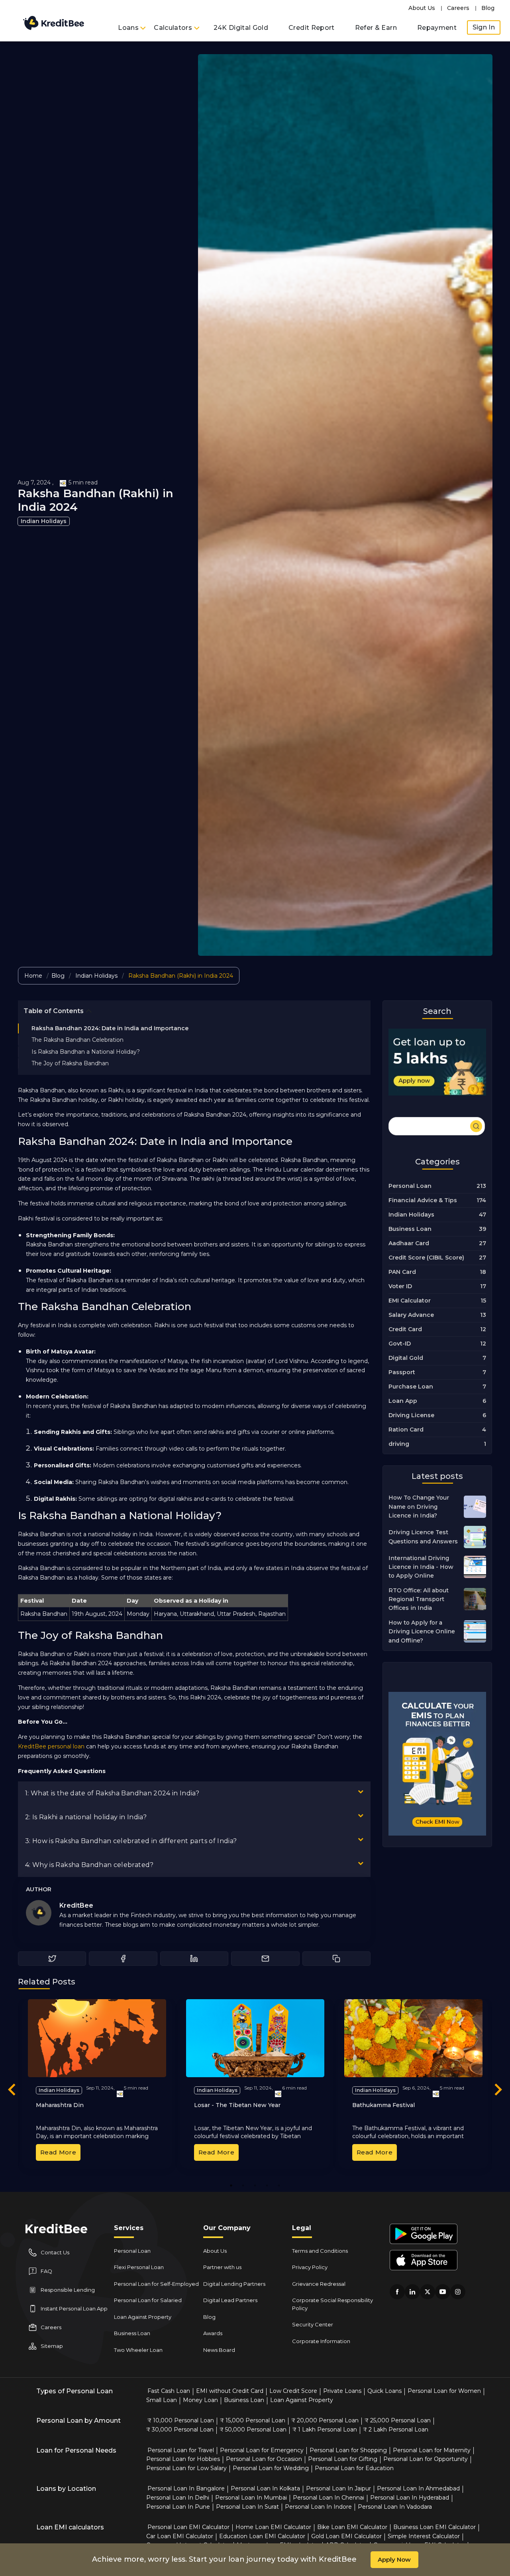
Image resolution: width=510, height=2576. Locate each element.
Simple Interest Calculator (424, 2536)
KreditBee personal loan (51, 1746)
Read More (58, 2152)
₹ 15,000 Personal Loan (253, 2420)
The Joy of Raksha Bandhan (70, 1063)
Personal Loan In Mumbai (251, 2498)
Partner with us (222, 2267)
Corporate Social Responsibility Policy (332, 2304)
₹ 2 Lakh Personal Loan (396, 2430)
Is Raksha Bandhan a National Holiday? (86, 1052)
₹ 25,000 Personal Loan (398, 2420)
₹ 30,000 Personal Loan (180, 2430)
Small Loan (162, 2400)
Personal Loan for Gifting (343, 2459)
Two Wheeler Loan (138, 2350)
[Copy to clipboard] (336, 1959)
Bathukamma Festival (383, 2105)
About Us (422, 8)
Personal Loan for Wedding (271, 2468)
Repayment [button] (437, 28)
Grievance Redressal (319, 2284)
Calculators (174, 28)
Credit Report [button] (312, 28)
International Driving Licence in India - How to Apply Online (421, 1567)
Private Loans (342, 2391)
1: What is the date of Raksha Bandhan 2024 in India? (112, 1793)
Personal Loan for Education (354, 2468)
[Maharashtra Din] (97, 2038)
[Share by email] (265, 1959)
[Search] (437, 1125)
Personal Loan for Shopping (348, 2450)
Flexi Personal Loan (139, 2267)
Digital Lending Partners (234, 2284)
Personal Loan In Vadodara (395, 2507)
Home (33, 976)
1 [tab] (231, 2185)
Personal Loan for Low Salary (186, 2468)
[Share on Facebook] (123, 1959)
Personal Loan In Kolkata (265, 2488)
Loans (129, 28)
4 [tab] (267, 2185)
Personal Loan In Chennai (329, 2498)
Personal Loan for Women (444, 2391)
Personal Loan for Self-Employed (156, 2284)
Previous (12, 2091)
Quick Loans (384, 2391)
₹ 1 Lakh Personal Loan (325, 2430)
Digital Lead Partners (230, 2300)
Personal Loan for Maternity (432, 2450)
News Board (219, 2350)
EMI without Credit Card (230, 2391)
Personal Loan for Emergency (262, 2450)
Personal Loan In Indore (318, 2507)
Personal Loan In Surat (247, 2507)
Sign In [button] (484, 27)
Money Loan (200, 2400)
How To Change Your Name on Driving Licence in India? (419, 1507)
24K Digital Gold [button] (241, 28)
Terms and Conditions (320, 2251)
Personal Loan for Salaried (148, 2300)
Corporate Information (321, 2341)
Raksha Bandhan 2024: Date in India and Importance (110, 1028)
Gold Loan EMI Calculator (346, 2536)
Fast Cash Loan (169, 2391)
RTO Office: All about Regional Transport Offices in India (419, 1599)
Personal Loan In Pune (178, 2507)
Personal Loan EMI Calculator (188, 2527)
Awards (213, 2333)
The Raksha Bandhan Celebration (77, 1040)
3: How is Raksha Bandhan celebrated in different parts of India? (131, 1841)
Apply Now (394, 2559)
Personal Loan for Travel (181, 2450)
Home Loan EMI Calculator (273, 2527)
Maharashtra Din (60, 2105)
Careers (458, 8)
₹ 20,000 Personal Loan (325, 2420)
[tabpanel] (97, 2084)
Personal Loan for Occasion (264, 2459)
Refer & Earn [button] (376, 28)
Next (498, 2091)
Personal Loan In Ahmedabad (418, 2488)
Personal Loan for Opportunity (426, 2459)
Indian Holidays (44, 521)
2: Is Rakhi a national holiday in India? (86, 1817)
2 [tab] (243, 2185)
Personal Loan (132, 2251)
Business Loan (132, 2333)
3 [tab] (255, 2185)
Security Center (313, 2324)
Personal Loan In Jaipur (338, 2488)
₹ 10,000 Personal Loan (181, 2420)
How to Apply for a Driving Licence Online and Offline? (422, 1632)
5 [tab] (279, 2185)
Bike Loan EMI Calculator (352, 2527)
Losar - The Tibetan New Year (237, 2105)
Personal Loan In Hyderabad (410, 2498)
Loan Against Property (143, 2317)
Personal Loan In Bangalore (186, 2488)
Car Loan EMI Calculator (180, 2536)
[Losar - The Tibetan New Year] (255, 2038)
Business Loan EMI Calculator (434, 2527)
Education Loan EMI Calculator (262, 2536)
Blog (488, 8)
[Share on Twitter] (52, 1959)
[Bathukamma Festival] (413, 2038)
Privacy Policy (310, 2267)
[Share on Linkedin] (194, 1959)
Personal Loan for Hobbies (183, 2459)
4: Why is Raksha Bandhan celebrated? (89, 1865)
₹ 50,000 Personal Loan (253, 2430)
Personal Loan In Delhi (178, 2498)
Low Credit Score (293, 2391)
